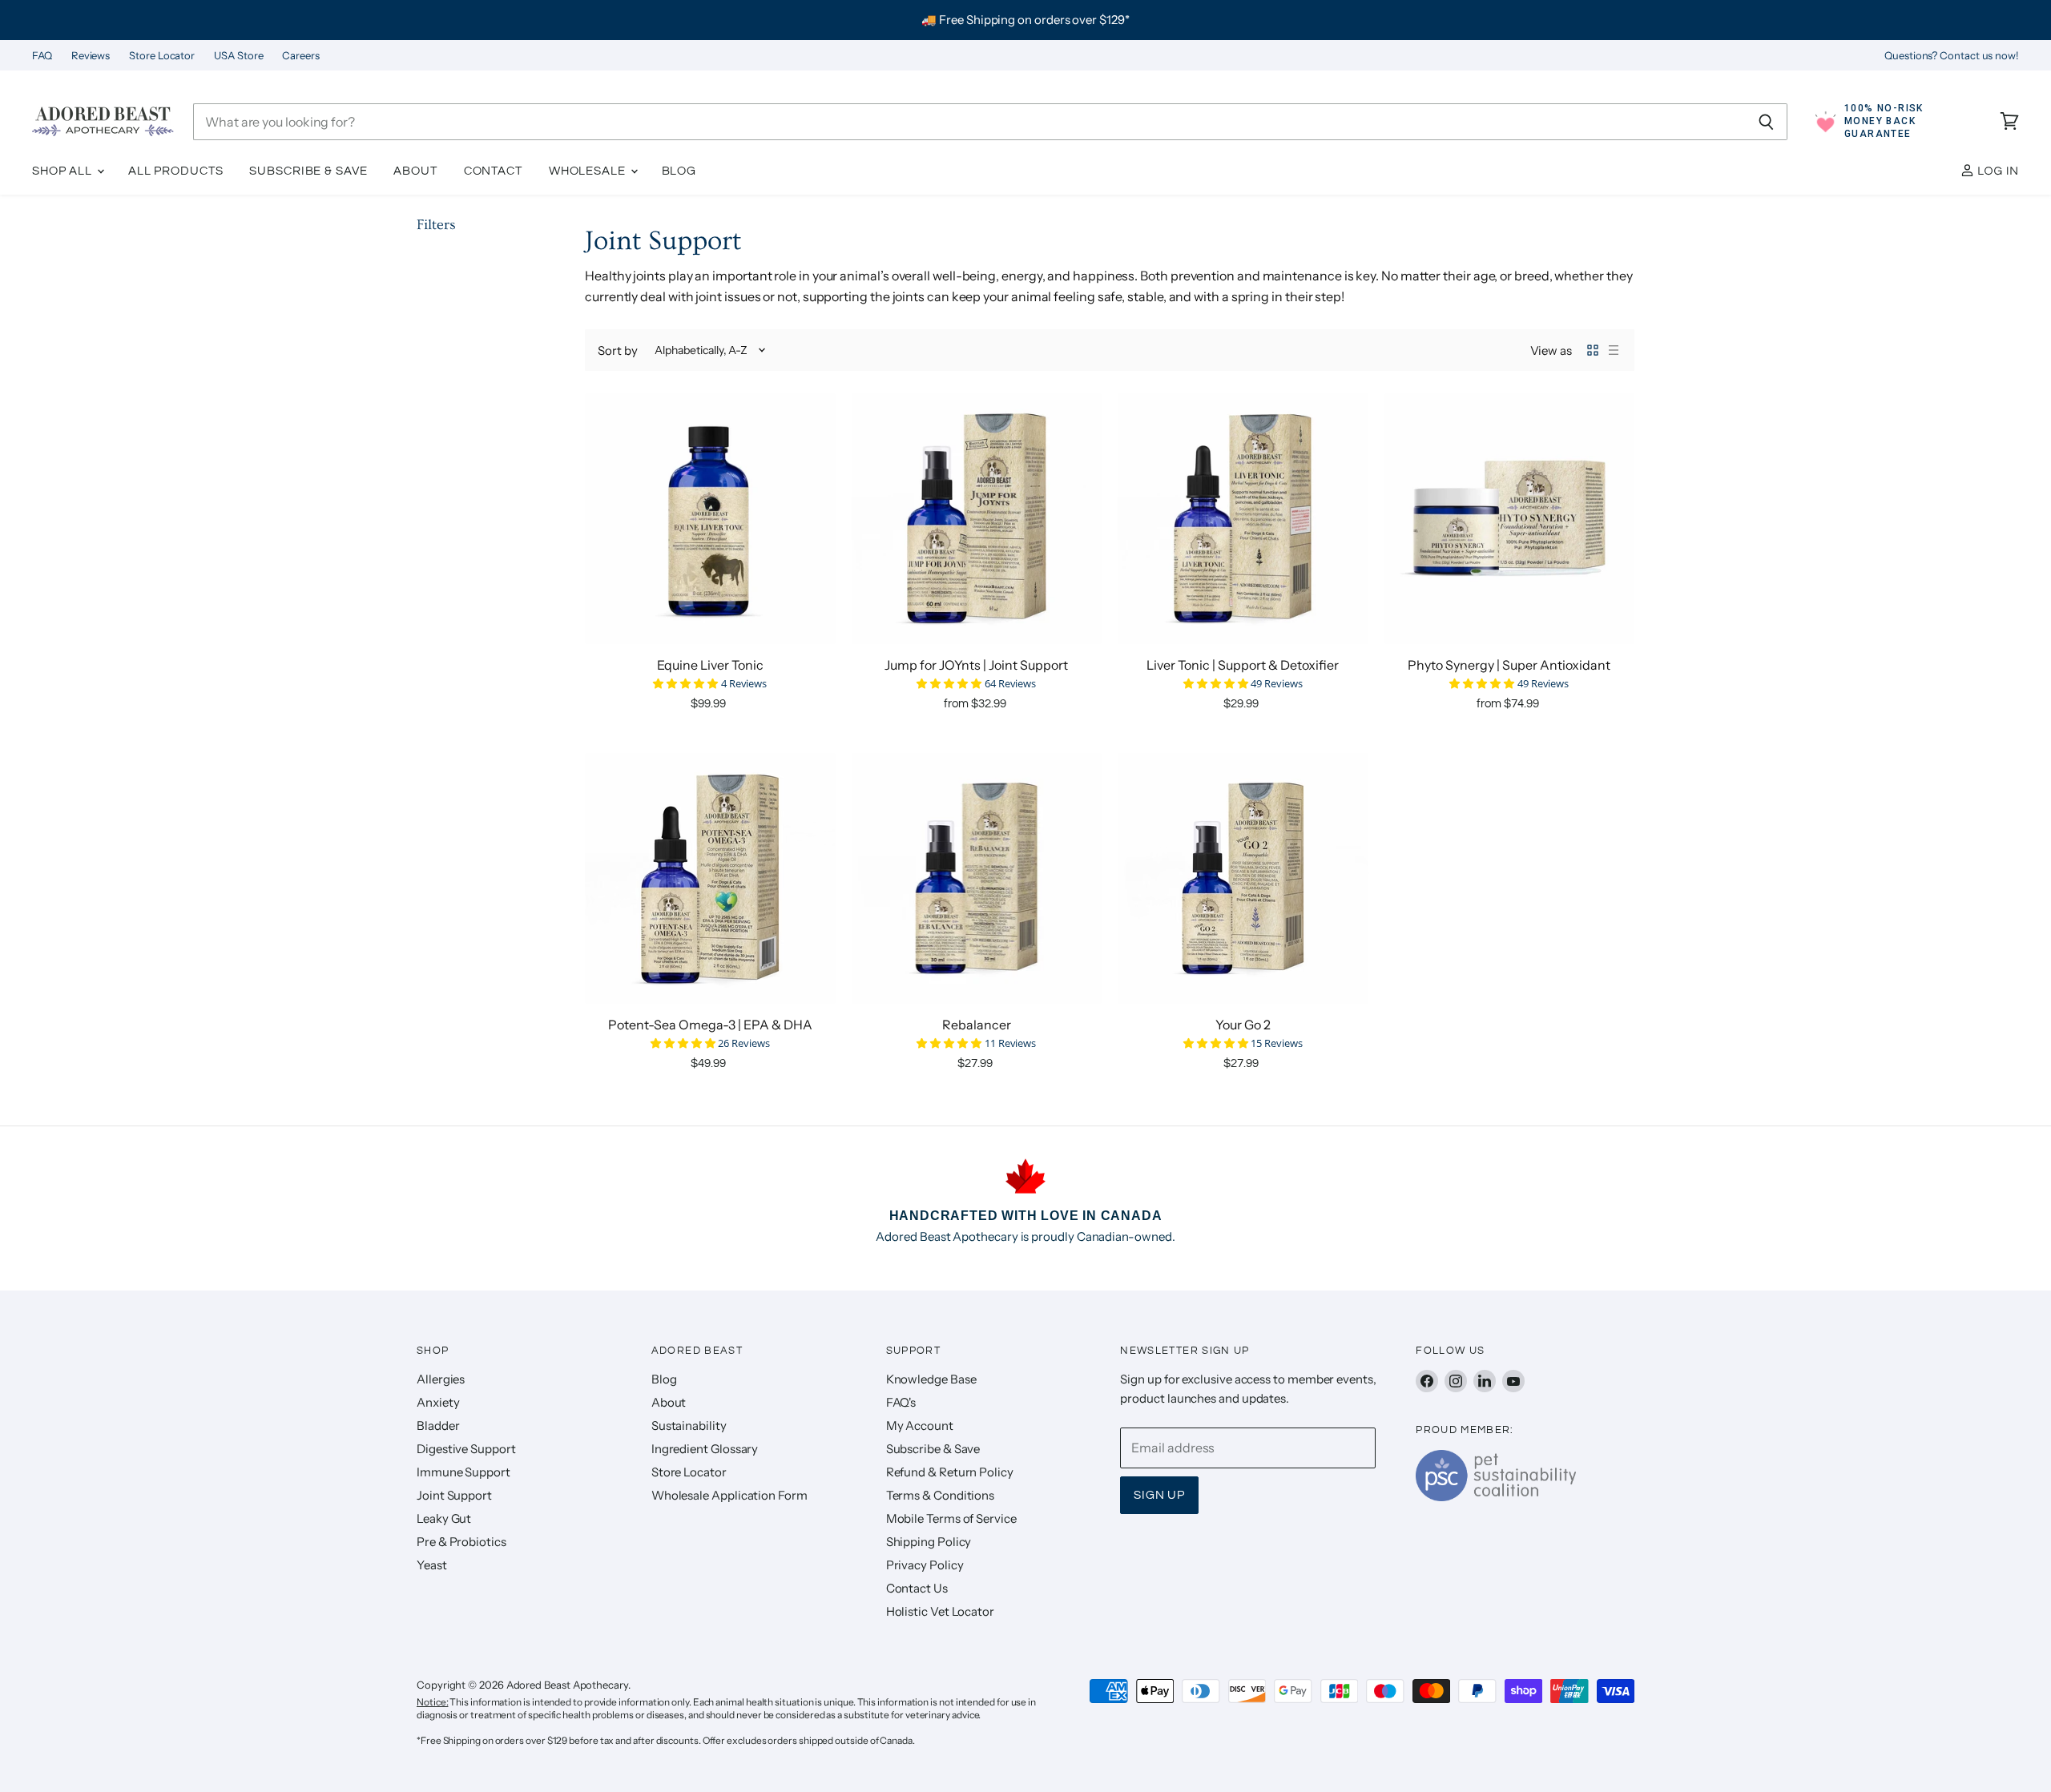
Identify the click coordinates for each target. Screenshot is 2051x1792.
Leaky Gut (444, 1518)
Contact (493, 171)
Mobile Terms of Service (951, 1518)
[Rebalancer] (977, 878)
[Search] (1766, 122)
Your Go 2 (1243, 1025)
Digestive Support (466, 1449)
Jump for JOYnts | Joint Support (976, 665)
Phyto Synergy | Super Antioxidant (1509, 665)
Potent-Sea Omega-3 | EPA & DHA (710, 1025)
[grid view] (1593, 350)
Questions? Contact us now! (1952, 56)
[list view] (1614, 350)
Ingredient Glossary (705, 1449)
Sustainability (689, 1426)
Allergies (441, 1379)
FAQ (42, 56)
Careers (300, 56)
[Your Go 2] (1243, 878)
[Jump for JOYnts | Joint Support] (977, 519)
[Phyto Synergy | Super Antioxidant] (1510, 519)
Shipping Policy (929, 1542)
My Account (920, 1426)
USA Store (238, 56)
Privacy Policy (925, 1565)
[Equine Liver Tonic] (710, 519)
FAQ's (901, 1402)
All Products (176, 171)
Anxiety (438, 1402)
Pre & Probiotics (461, 1542)
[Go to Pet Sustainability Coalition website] (1496, 1496)
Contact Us (917, 1588)
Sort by (617, 350)
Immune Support (463, 1472)
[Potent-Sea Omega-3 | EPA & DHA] (710, 878)
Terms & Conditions (941, 1495)
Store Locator (162, 56)
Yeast (432, 1565)
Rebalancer (977, 1025)
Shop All (64, 171)
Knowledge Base (931, 1379)
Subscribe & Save (308, 171)
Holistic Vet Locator (940, 1611)
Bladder (438, 1426)
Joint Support (454, 1495)
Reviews (91, 56)
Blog (679, 171)
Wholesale (589, 171)
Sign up (1159, 1495)
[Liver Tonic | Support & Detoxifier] (1243, 519)
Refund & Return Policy (950, 1472)
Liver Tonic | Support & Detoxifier (1243, 665)
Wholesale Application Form (729, 1495)
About (415, 171)
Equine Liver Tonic (710, 665)
